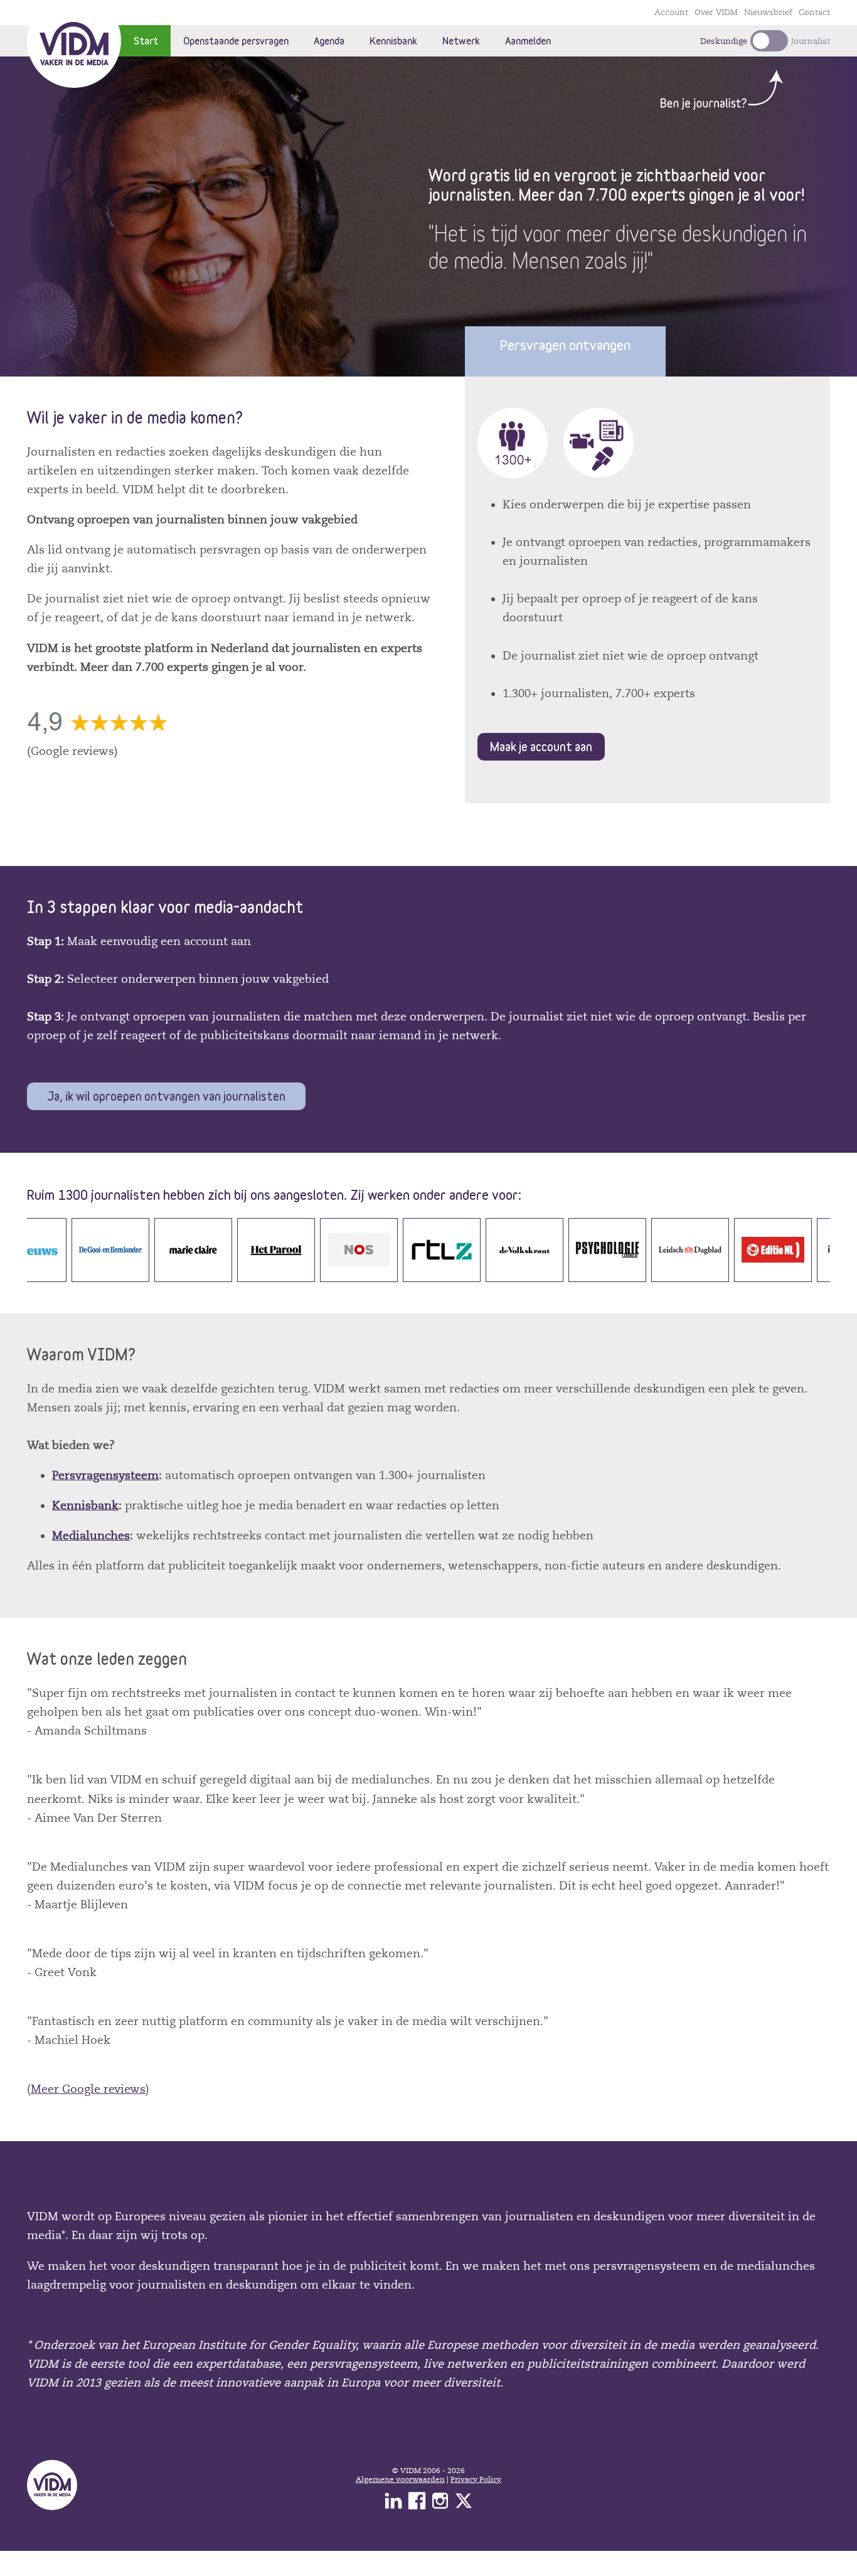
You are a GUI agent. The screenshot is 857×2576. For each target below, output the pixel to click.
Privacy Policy (476, 2479)
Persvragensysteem (105, 1475)
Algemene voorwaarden (400, 2479)
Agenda (329, 40)
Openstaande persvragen (236, 40)
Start (146, 40)
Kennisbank (393, 40)
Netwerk (461, 40)
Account (671, 13)
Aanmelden (528, 40)
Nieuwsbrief (768, 13)
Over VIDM (716, 13)
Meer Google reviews (88, 2089)
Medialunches (91, 1536)
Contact (814, 13)
